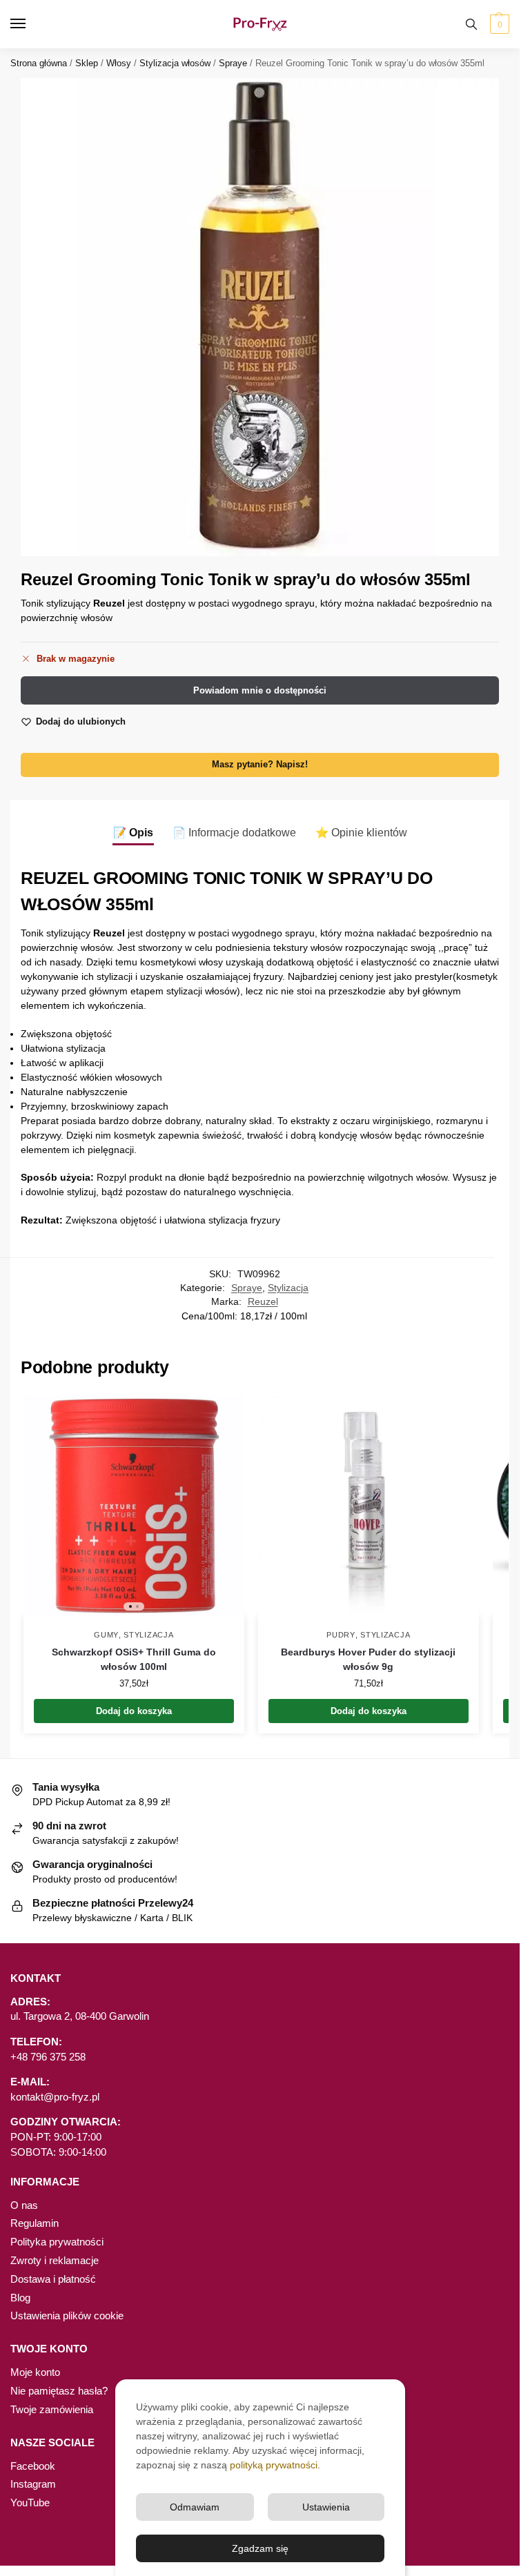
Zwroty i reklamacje (55, 2261)
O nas (24, 2205)
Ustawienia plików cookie (67, 2316)
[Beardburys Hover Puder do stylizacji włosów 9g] (369, 1506)
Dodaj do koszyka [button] (134, 1711)
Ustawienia (326, 2507)
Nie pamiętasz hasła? (59, 2391)
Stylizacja (288, 1288)
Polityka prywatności (57, 2242)
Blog (20, 2298)
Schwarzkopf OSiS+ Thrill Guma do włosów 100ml (134, 1659)
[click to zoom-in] (260, 317)
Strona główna (39, 63)
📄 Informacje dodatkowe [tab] (234, 833)
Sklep (87, 63)
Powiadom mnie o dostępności (260, 690)
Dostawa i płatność (53, 2279)
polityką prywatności (274, 2465)
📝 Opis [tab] (133, 833)
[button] (498, 24)
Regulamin (35, 2223)
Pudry (341, 1635)
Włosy (119, 63)
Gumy (106, 1635)
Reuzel (263, 1302)
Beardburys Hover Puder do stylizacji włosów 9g (368, 1659)
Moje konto (35, 2372)
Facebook (33, 2466)
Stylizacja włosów (175, 63)
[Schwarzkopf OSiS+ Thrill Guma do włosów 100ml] (134, 1506)
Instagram (33, 2484)
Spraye (233, 63)
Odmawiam (195, 2507)
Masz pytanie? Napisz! (260, 765)
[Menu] (31, 24)
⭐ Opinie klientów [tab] (361, 833)
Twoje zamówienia (52, 2410)
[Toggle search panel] (471, 24)
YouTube (30, 2503)
